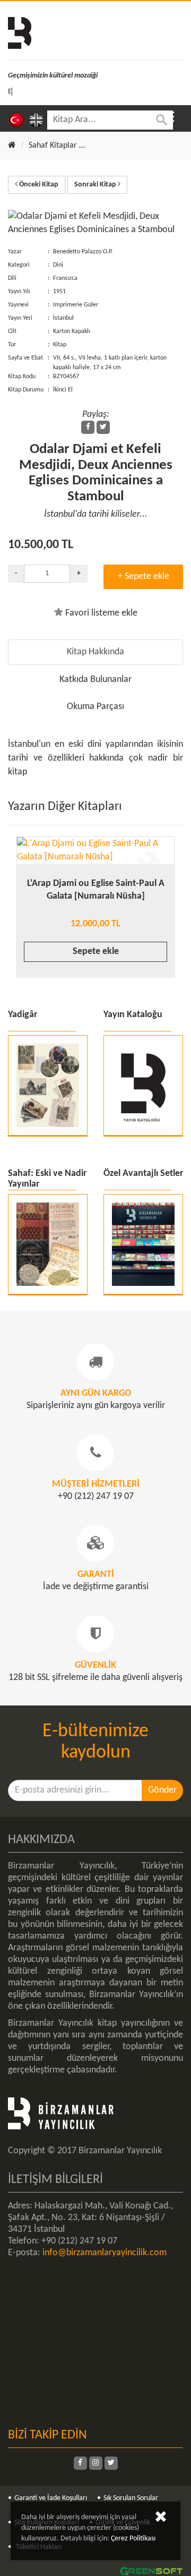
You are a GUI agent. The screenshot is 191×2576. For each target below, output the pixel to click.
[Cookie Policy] (161, 2519)
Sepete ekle (96, 952)
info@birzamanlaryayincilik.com (105, 2253)
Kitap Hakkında (95, 652)
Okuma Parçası (95, 707)
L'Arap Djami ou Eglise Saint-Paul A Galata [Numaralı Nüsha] (96, 890)
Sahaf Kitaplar (53, 146)
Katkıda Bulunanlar (95, 680)
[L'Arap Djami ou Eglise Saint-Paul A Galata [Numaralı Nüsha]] (95, 851)
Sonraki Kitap (96, 185)
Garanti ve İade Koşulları (51, 2498)
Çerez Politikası (133, 2539)
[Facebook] (88, 427)
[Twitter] (103, 427)
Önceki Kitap (38, 185)
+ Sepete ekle (144, 577)
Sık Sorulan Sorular (131, 2498)
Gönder (162, 1790)
